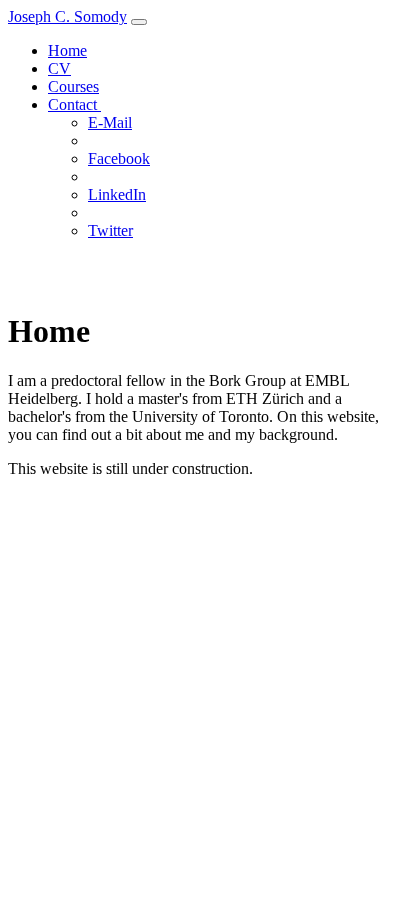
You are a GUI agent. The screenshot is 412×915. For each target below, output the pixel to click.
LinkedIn (117, 194)
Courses (73, 86)
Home (67, 50)
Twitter (110, 230)
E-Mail (110, 122)
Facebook (119, 158)
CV (59, 68)
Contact (74, 104)
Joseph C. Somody (67, 16)
